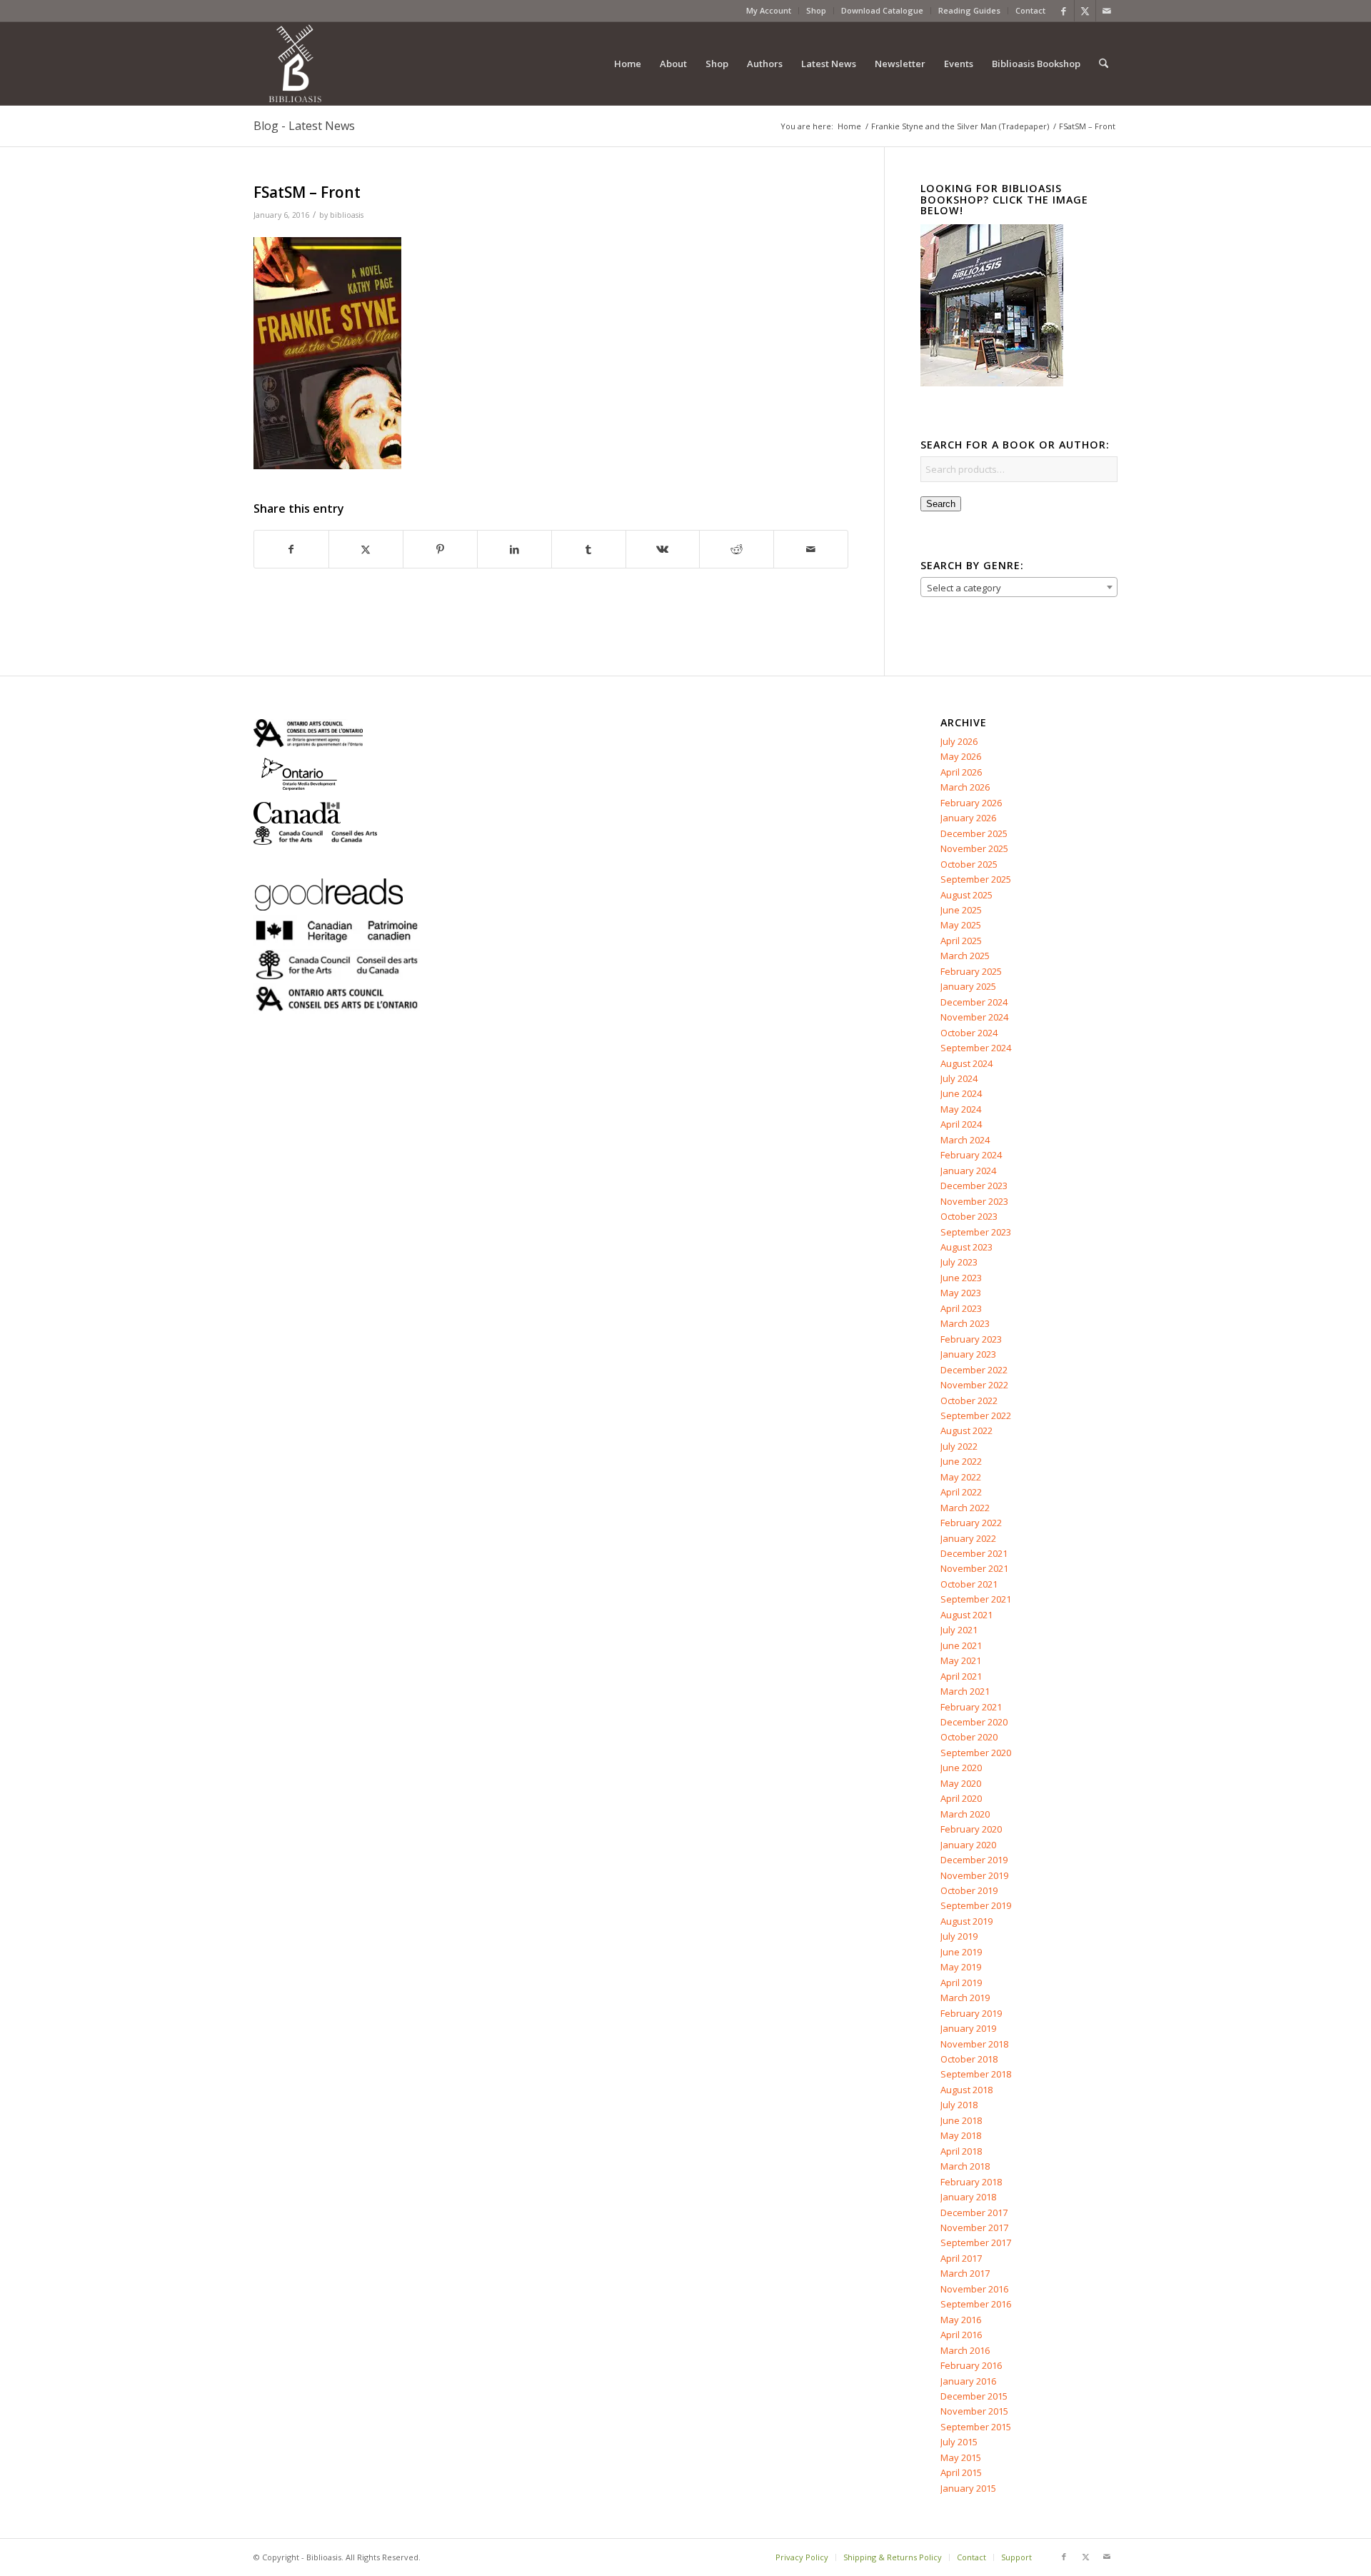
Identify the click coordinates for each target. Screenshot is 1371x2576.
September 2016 (976, 2304)
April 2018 (961, 2151)
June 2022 (961, 1461)
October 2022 (969, 1400)
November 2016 (974, 2289)
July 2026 (959, 741)
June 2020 (961, 1768)
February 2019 (971, 2013)
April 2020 (961, 1798)
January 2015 (968, 2488)
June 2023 (961, 1278)
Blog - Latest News (304, 126)
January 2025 (968, 986)
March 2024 (965, 1140)
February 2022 (971, 1523)
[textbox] (1019, 588)
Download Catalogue (882, 10)
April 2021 (961, 1676)
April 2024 (961, 1124)
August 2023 (966, 1247)
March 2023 (965, 1323)
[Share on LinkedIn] (514, 549)
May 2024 (961, 1109)
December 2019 (974, 1860)
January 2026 (968, 818)
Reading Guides (969, 10)
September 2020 (976, 1753)
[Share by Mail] (811, 549)
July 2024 (959, 1078)
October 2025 (969, 864)
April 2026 (961, 772)
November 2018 (974, 2044)
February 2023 (971, 1339)
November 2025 (974, 848)
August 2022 (966, 1430)
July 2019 (959, 1936)
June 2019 (961, 1952)
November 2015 (974, 2411)
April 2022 (961, 1492)
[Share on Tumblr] (589, 549)
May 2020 (961, 1783)
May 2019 (961, 1967)
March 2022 (965, 1508)
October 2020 (969, 1737)
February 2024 (971, 1155)
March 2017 (965, 2273)
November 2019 (974, 1875)
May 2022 (961, 1477)
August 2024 (966, 1063)
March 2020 (965, 1814)
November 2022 (974, 1385)
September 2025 (976, 879)
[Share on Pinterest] (440, 549)
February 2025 (971, 971)
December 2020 (974, 1722)
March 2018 (965, 2166)
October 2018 (969, 2059)
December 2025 (974, 833)
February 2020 (971, 1829)
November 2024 (974, 1017)
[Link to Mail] (1107, 11)
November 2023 (974, 1201)
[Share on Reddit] (737, 549)
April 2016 (961, 2335)
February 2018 (971, 2182)
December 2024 (974, 1002)
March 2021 (965, 1691)
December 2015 (974, 2396)
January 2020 (968, 1845)
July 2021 (959, 1630)
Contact (1030, 10)
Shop (816, 10)
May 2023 (961, 1293)
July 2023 (959, 1262)
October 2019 (969, 1890)
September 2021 (976, 1599)
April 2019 (961, 1983)
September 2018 (976, 2074)
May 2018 (961, 2135)
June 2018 (961, 2120)
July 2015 (959, 2442)
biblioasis (347, 215)
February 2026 (971, 803)
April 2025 (961, 941)
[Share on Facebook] (291, 549)
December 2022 (974, 1370)
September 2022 (976, 1415)
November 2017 (974, 2227)
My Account (769, 10)
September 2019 (976, 1905)
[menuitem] (769, 11)
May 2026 (961, 756)
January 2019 (968, 2028)
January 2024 (968, 1171)
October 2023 (969, 1216)
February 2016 (971, 2365)
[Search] (1104, 64)
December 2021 (974, 1553)
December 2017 (974, 2212)
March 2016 (965, 2350)
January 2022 (968, 1538)
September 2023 (976, 1232)
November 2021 (974, 1568)
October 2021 (969, 1584)
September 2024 (976, 1048)
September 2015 (976, 2427)
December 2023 (974, 1186)
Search (941, 504)
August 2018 (966, 2090)
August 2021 (966, 1615)
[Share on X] (366, 549)
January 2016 (968, 2381)
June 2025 (961, 910)
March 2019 (965, 1998)
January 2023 (968, 1354)
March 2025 (965, 956)
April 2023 (961, 1308)
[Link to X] (1085, 11)
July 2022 (959, 1446)
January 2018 (968, 2197)
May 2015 (961, 2457)
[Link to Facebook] (1064, 11)
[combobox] (1019, 587)
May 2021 (961, 1660)
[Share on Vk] (663, 549)
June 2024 (961, 1093)
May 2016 (961, 2320)
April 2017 (961, 2258)
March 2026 (965, 787)
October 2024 (969, 1033)
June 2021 (961, 1645)
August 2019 (966, 1921)
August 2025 (966, 895)
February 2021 (971, 1707)
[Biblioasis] (295, 64)
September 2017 (976, 2242)
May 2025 (961, 925)
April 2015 (961, 2472)
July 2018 (959, 2105)
